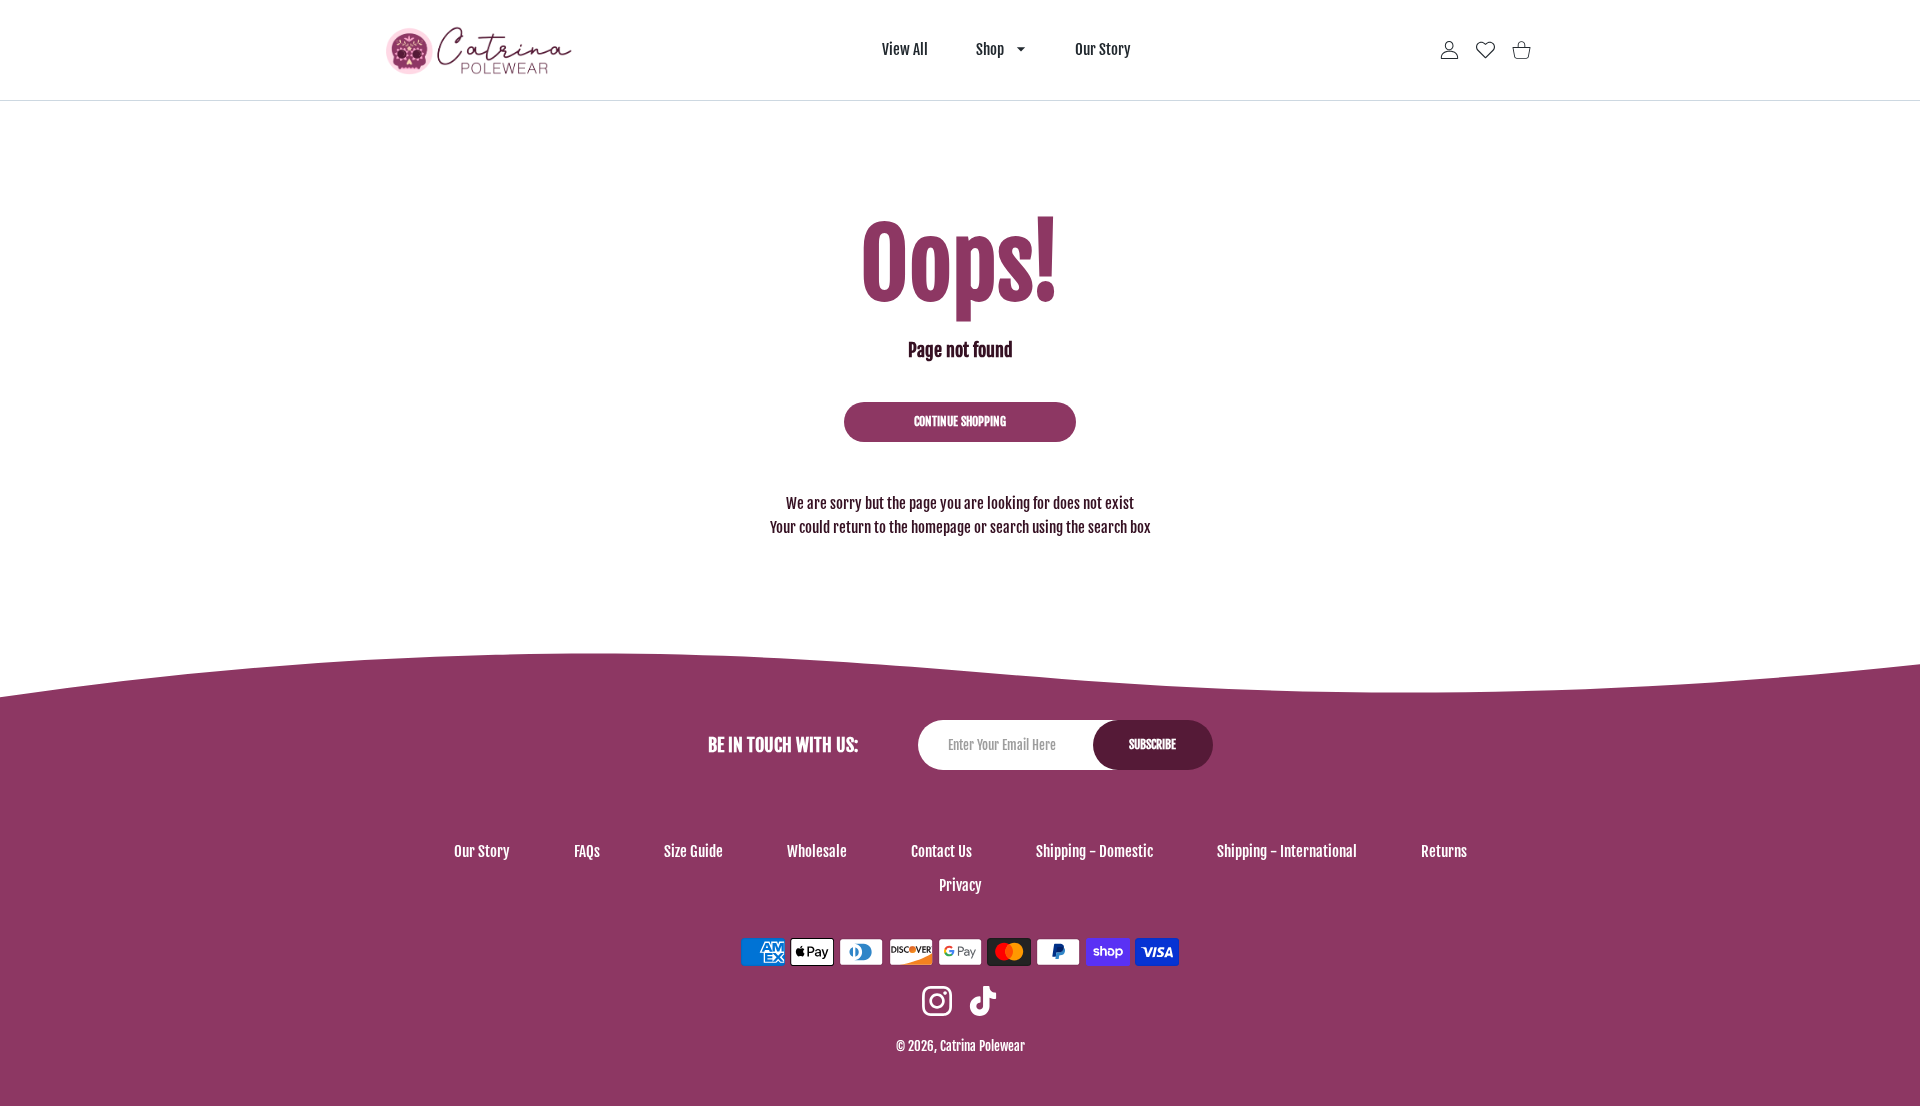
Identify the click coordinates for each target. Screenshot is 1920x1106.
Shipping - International (1287, 851)
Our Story (482, 851)
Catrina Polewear (982, 1046)
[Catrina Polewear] (479, 50)
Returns (1444, 851)
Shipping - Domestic (1094, 851)
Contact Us (941, 851)
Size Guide (693, 851)
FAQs (587, 851)
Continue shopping (960, 421)
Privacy (960, 885)
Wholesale (817, 851)
